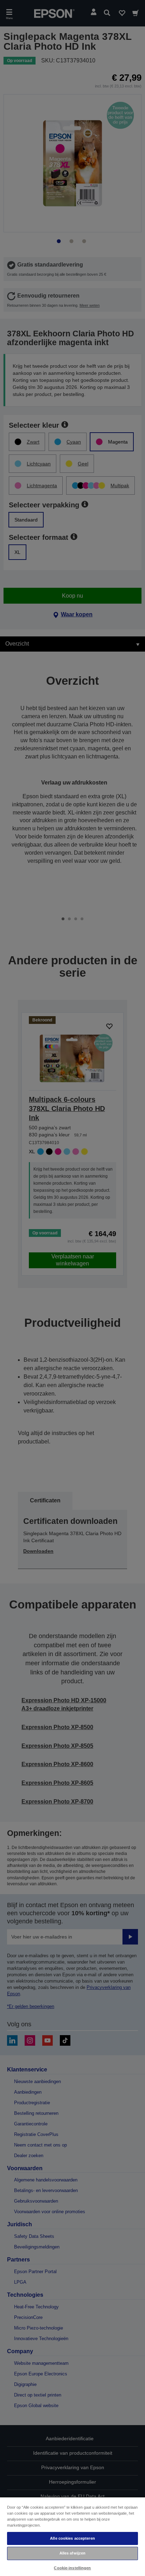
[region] (72, 2536)
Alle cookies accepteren (72, 2538)
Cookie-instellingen (72, 2568)
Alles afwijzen (73, 2553)
